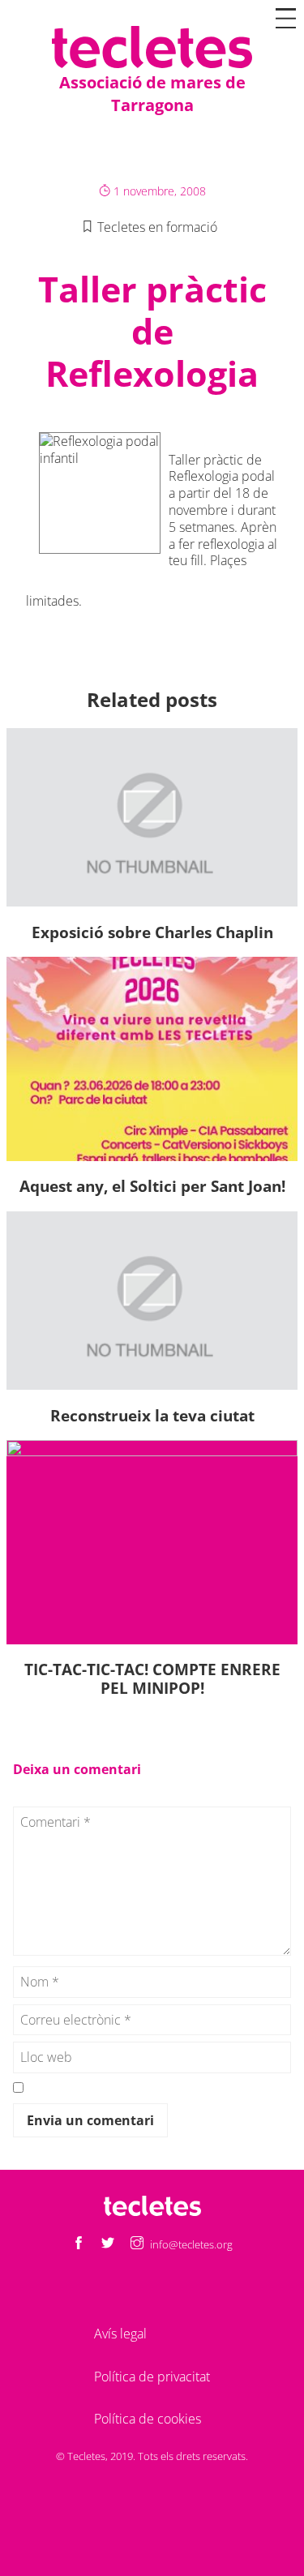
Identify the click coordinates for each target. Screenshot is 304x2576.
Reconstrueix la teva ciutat (152, 1415)
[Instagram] (137, 2244)
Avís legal (120, 2334)
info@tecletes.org (191, 2244)
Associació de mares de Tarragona (152, 94)
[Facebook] (79, 2244)
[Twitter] (108, 2244)
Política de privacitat (152, 2377)
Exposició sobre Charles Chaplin (152, 932)
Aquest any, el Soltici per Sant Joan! (152, 1186)
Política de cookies (148, 2419)
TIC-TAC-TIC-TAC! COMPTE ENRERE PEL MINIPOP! (152, 1678)
